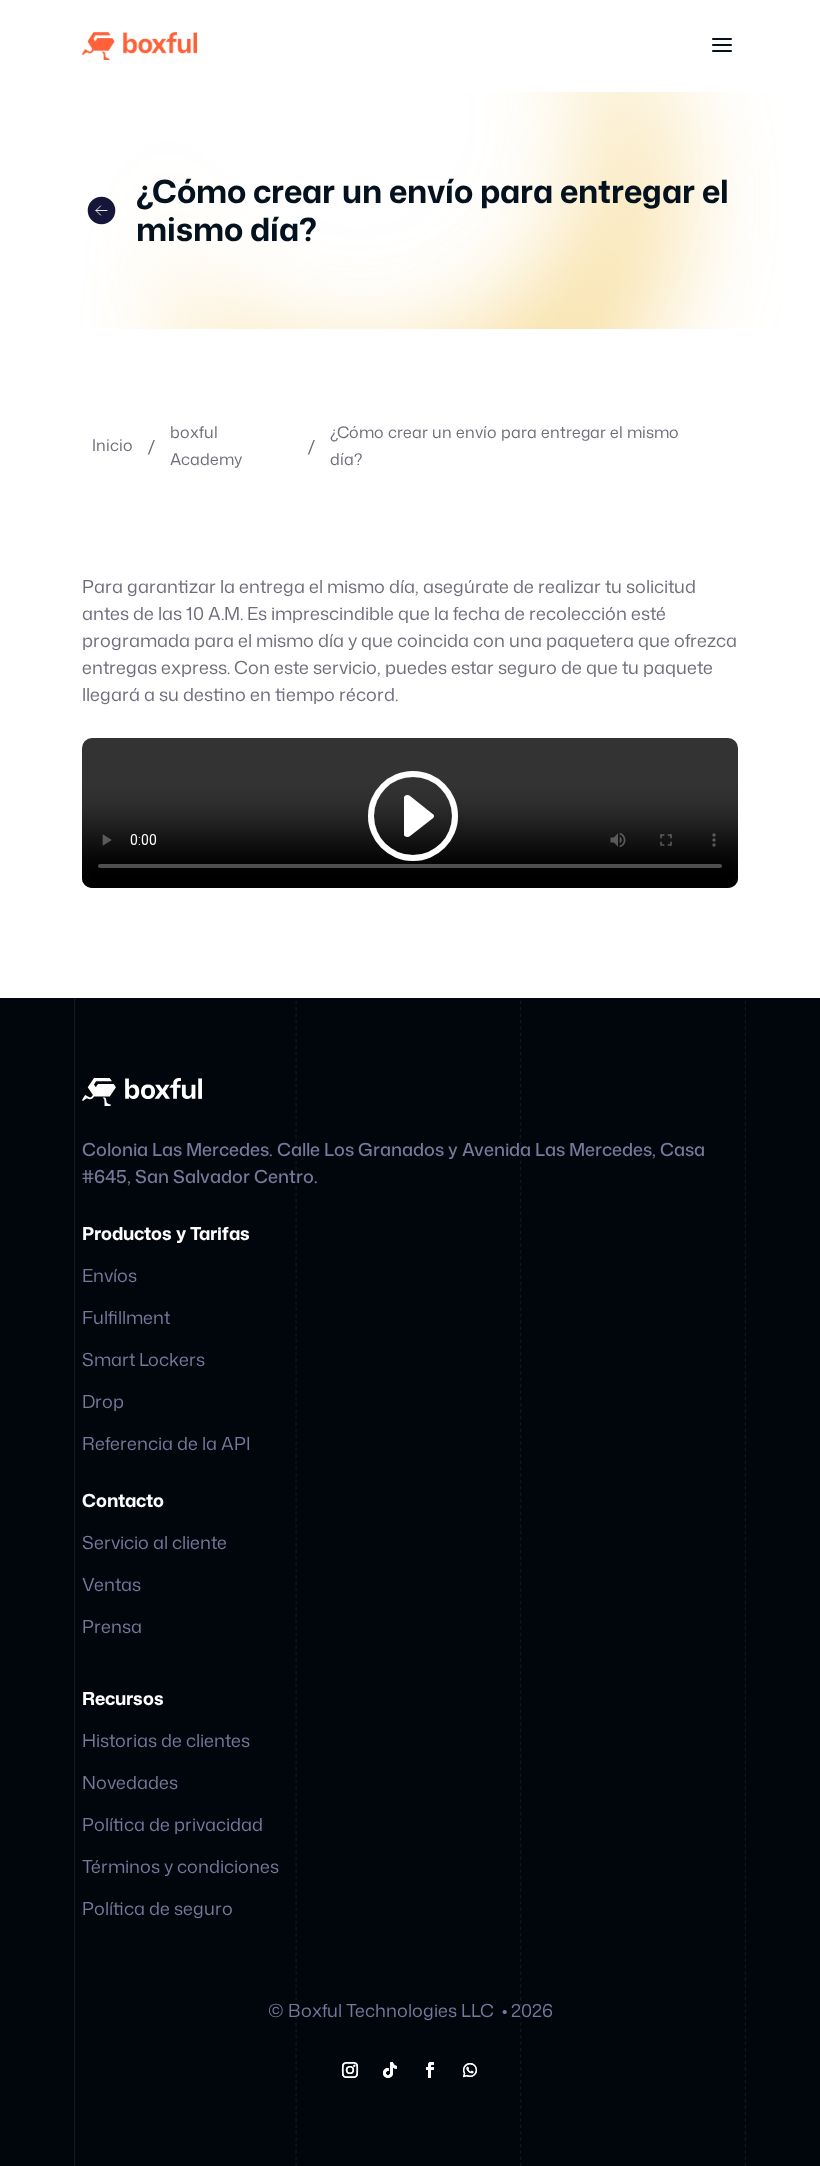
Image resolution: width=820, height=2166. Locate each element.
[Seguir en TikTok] (390, 2070)
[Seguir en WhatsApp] (470, 2070)
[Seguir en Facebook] (430, 2070)
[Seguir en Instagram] (350, 2070)
